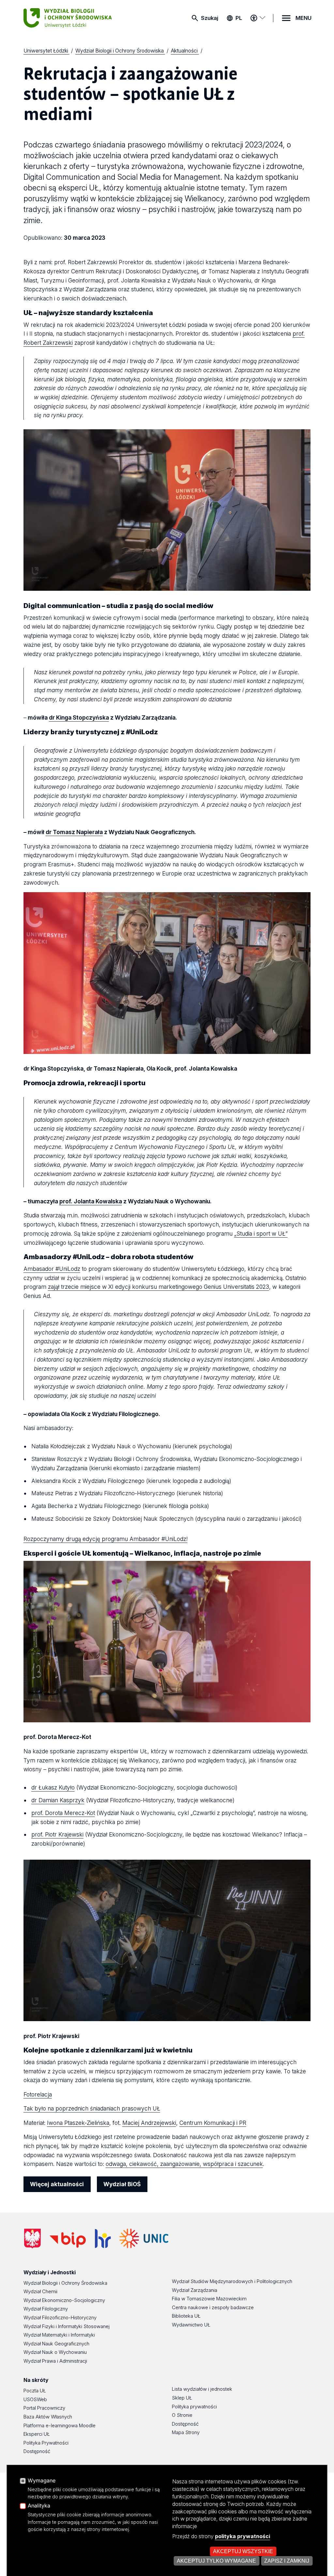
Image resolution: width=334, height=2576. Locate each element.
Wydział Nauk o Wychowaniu (55, 2352)
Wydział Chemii (40, 2292)
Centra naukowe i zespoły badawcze (213, 2308)
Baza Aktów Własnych (48, 2417)
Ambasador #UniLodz (52, 1269)
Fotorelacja (38, 2094)
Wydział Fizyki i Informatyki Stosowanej (67, 2326)
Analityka (39, 2506)
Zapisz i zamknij (287, 2561)
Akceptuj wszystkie (243, 2551)
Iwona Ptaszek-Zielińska (78, 2123)
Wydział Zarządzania (195, 2290)
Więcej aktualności (57, 2184)
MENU (304, 18)
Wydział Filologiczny (46, 2309)
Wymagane (42, 2481)
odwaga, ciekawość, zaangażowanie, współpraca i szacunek (184, 2164)
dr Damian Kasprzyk (58, 1800)
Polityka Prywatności (46, 2443)
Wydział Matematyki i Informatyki (59, 2335)
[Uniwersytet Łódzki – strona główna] (72, 18)
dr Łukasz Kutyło (53, 1787)
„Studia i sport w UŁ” (261, 1234)
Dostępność (37, 2451)
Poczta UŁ (35, 2391)
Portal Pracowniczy (44, 2408)
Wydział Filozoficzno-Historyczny (60, 2318)
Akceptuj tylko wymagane (216, 2561)
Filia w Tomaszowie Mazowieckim (209, 2299)
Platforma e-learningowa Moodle (60, 2426)
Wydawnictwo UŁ (191, 2325)
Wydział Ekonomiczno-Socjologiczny (64, 2300)
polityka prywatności (243, 2536)
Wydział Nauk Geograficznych (56, 2344)
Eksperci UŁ (37, 2434)
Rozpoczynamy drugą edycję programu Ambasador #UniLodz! (106, 1539)
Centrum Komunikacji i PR (213, 2123)
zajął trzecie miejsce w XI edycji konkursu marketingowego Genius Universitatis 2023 (159, 1287)
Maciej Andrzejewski (149, 2123)
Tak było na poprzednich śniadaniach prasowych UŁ (92, 2108)
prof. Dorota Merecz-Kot (63, 1813)
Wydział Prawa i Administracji (55, 2361)
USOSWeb (35, 2400)
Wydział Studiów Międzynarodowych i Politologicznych (232, 2281)
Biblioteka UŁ (186, 2316)
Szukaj (210, 18)
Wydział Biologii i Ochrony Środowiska (65, 2283)
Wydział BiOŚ (122, 2184)
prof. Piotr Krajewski (57, 1834)
